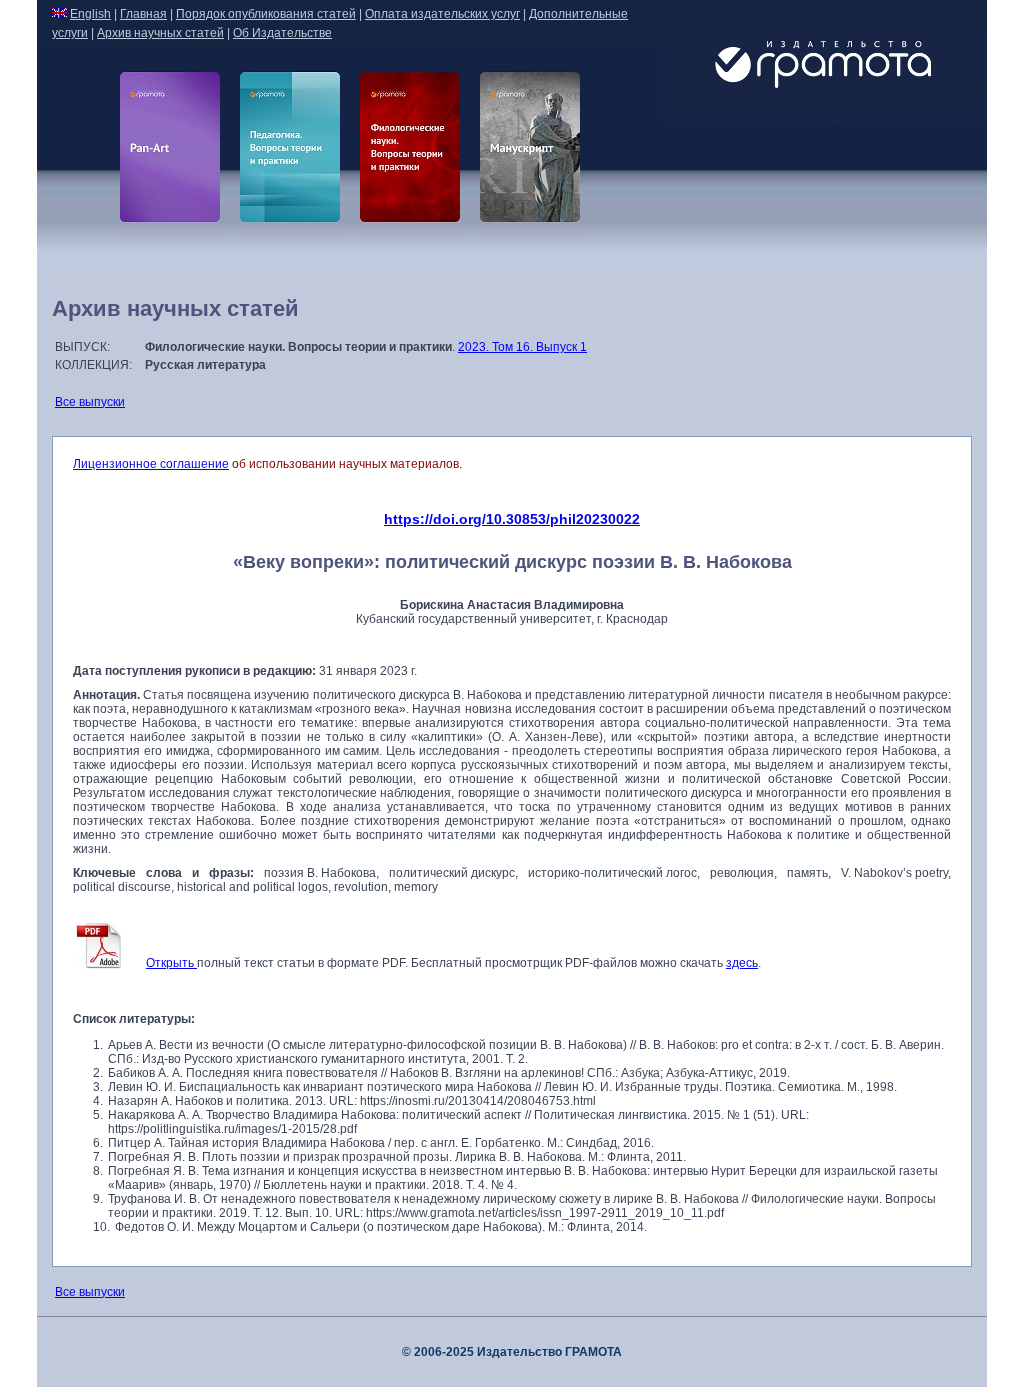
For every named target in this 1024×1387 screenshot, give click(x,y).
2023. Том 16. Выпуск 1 (522, 347)
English (90, 14)
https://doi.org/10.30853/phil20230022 (512, 519)
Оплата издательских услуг (442, 14)
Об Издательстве (282, 33)
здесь (742, 963)
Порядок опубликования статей (266, 14)
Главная (143, 14)
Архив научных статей (160, 33)
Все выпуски (90, 402)
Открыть (171, 963)
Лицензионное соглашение (151, 464)
